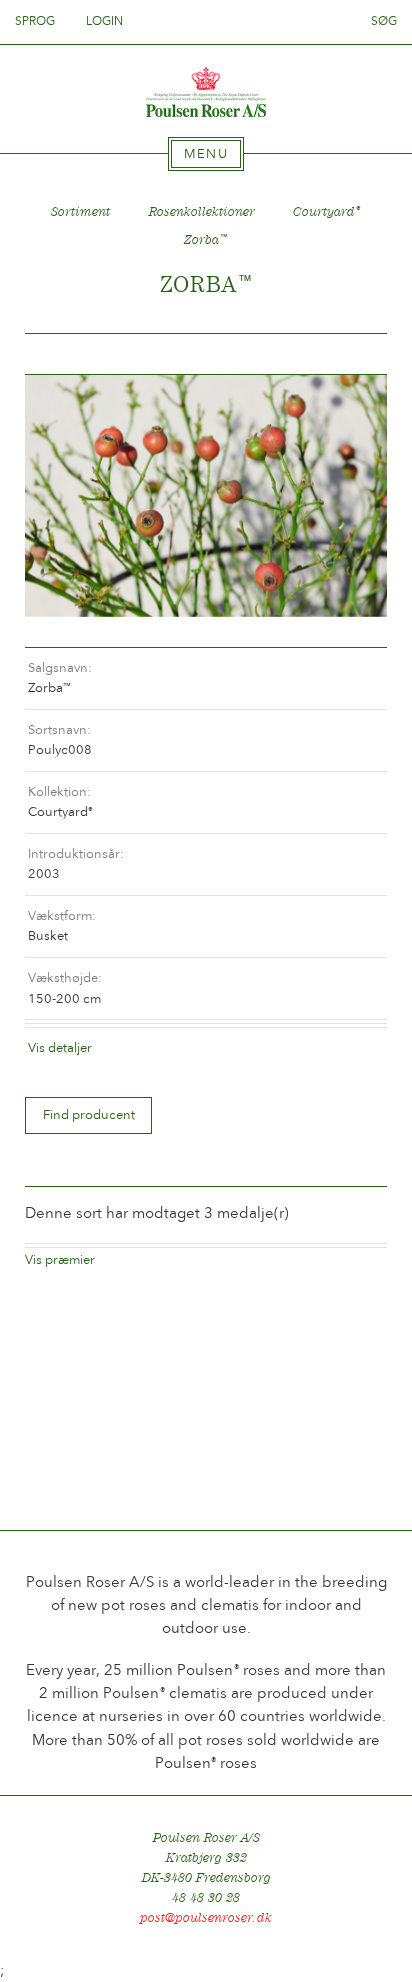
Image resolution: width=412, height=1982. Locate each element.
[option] (206, 495)
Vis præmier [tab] (60, 1259)
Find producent (89, 1114)
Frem (348, 354)
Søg (384, 21)
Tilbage (64, 354)
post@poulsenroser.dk (206, 1917)
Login (104, 21)
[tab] (206, 154)
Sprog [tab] (36, 21)
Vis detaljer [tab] (60, 1047)
